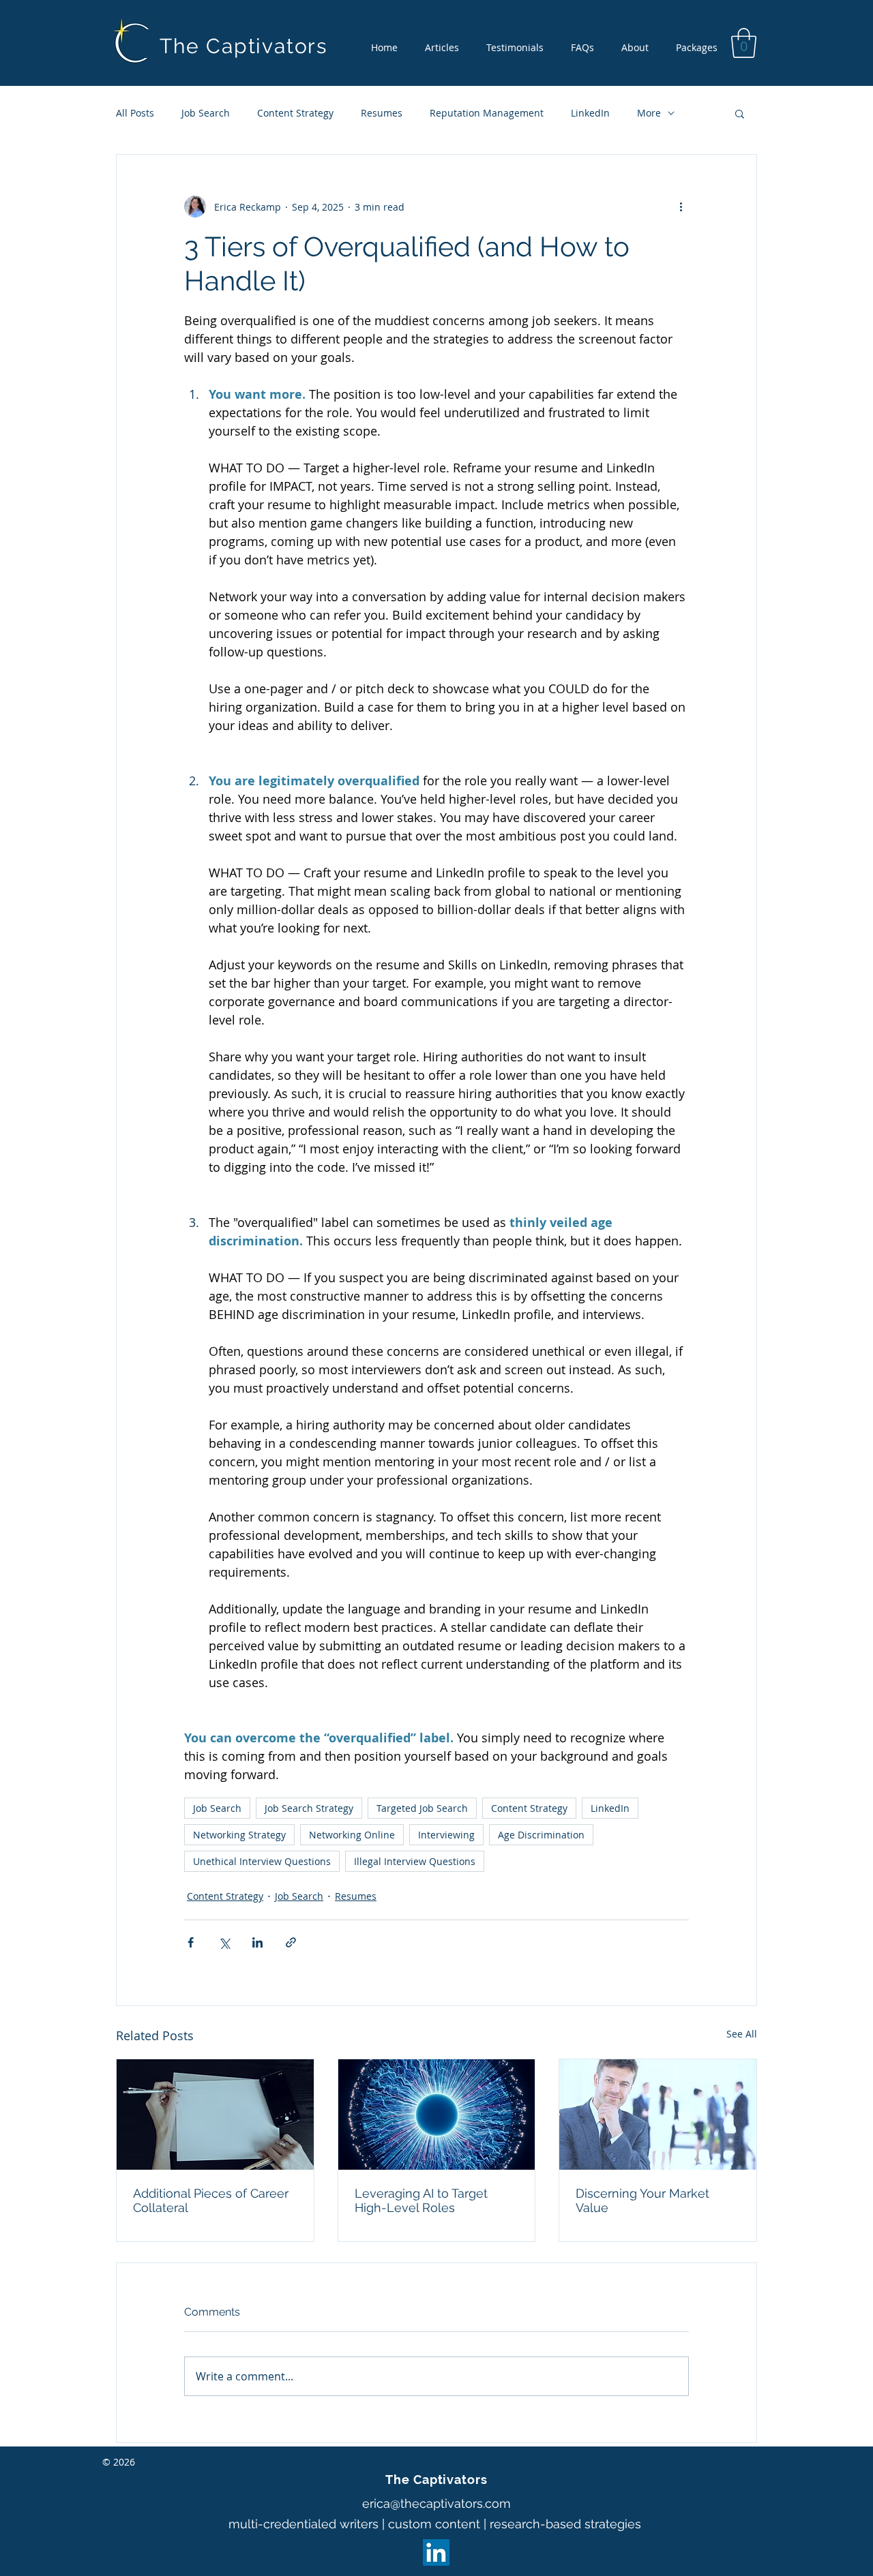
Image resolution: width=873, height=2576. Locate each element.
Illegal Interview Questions (415, 1861)
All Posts (135, 113)
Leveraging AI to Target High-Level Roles (421, 2200)
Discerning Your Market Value (642, 2200)
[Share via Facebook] (191, 1942)
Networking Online (352, 1835)
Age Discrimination (541, 1835)
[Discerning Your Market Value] (658, 2115)
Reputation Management (487, 113)
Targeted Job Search (422, 1808)
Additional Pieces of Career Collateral (211, 2200)
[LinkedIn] (436, 2552)
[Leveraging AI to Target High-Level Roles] (437, 2115)
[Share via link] (291, 1942)
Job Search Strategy (309, 1808)
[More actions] (681, 207)
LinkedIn (590, 113)
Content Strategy (295, 113)
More (649, 113)
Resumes (382, 113)
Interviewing (446, 1835)
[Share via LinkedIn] (257, 1942)
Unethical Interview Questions (262, 1861)
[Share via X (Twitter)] (224, 1942)
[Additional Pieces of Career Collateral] (215, 2115)
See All (742, 2034)
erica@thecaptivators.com (436, 2503)
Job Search (206, 113)
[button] (744, 43)
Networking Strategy (239, 1835)
